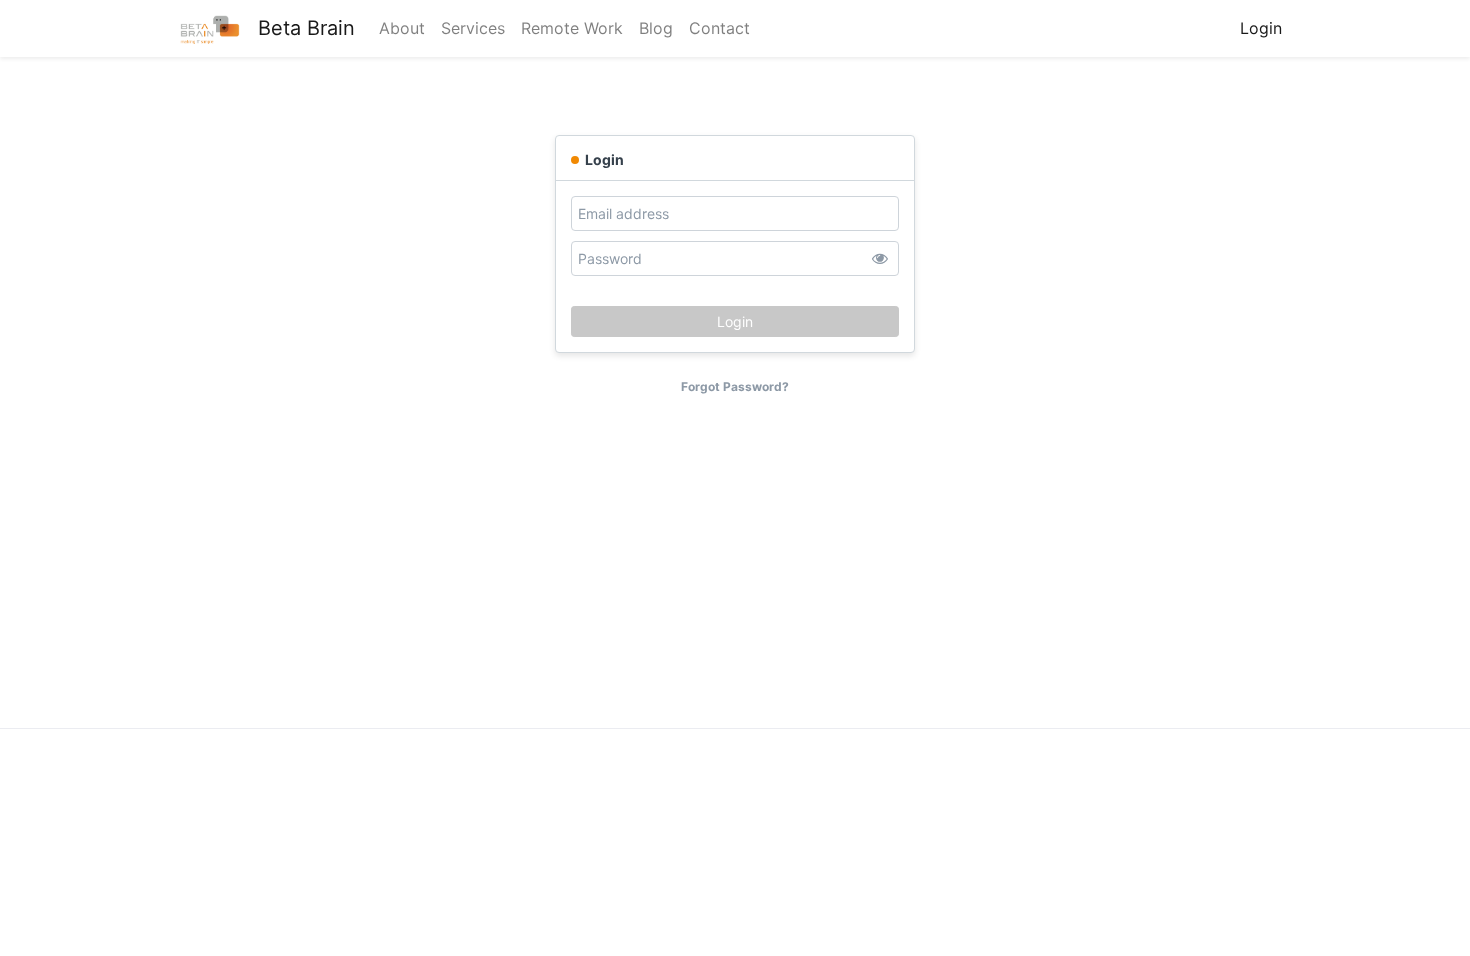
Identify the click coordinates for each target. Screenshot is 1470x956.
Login (1261, 28)
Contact (719, 28)
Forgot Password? (735, 386)
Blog (656, 28)
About (402, 28)
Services (473, 28)
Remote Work (572, 28)
